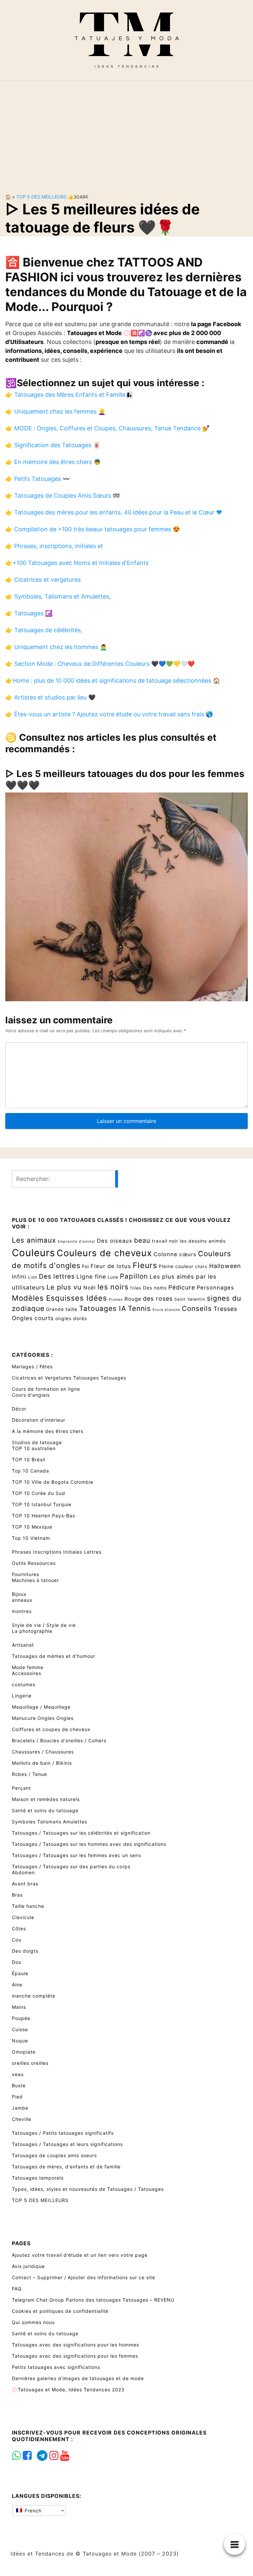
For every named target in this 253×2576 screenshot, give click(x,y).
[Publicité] (126, 132)
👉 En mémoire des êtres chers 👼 (53, 462)
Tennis (139, 1308)
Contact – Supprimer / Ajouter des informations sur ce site (84, 2277)
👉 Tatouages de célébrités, (44, 630)
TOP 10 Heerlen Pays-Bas (43, 1516)
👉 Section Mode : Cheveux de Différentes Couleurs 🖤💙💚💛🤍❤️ (100, 664)
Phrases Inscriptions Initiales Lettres (57, 1552)
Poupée (21, 2018)
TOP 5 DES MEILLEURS (41, 197)
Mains (19, 2007)
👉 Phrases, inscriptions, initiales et (54, 546)
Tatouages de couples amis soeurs (54, 2155)
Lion (33, 1277)
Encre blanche (166, 1310)
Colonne (166, 1254)
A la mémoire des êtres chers (48, 1431)
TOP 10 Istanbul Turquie (42, 1504)
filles (136, 1288)
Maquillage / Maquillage (41, 1707)
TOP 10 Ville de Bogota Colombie (53, 1482)
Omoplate (24, 2052)
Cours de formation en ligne (46, 1389)
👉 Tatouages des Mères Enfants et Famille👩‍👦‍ (69, 395)
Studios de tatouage (37, 1442)
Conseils (197, 1308)
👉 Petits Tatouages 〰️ (38, 479)
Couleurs (33, 1253)
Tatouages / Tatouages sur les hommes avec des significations (89, 1844)
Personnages (215, 1288)
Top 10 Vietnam (31, 1538)
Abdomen (23, 1872)
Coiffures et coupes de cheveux (51, 1729)
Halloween (225, 1266)
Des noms (155, 1288)
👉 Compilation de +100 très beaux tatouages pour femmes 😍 (93, 529)
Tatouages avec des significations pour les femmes (75, 2356)
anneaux (22, 1600)
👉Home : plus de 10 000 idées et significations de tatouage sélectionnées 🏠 (113, 681)
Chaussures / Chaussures (43, 1752)
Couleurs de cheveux (104, 1253)
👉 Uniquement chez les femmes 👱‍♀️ (55, 411)
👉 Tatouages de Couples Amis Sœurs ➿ (63, 496)
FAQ (17, 2289)
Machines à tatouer (35, 1580)
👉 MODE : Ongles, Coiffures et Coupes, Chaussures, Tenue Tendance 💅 (107, 428)
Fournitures (26, 1574)
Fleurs (145, 1265)
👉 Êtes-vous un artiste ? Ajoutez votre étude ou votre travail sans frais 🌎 (109, 714)
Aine (17, 1985)
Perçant (21, 1788)
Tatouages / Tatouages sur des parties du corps (71, 1866)
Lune (113, 1277)
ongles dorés (71, 1318)
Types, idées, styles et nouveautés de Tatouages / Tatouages (88, 2189)
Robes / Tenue (29, 1774)
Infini (19, 1277)
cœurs (188, 1254)
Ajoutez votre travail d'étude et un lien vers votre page (80, 2255)
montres (22, 1611)
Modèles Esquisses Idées (59, 1298)
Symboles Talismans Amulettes (50, 1822)
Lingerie (22, 1696)
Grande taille (62, 1309)
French (32, 2511)
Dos (16, 1962)
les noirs (113, 1287)
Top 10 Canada (30, 1471)
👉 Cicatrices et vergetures (43, 580)
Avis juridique (28, 2266)
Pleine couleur (176, 1266)
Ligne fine (91, 1276)
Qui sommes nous (33, 2322)
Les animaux (34, 1240)
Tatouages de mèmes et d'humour (54, 1656)
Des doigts (25, 1951)
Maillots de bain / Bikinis (42, 1763)
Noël (90, 1288)
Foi (85, 1266)
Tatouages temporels (38, 2178)
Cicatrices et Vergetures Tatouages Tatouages (69, 1378)
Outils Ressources (34, 1563)
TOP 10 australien (34, 1448)
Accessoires (27, 1673)
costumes (24, 1684)
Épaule (20, 1973)
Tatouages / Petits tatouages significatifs (63, 2133)
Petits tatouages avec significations (56, 2367)
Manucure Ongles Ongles (43, 1718)
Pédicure (182, 1287)
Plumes (116, 1300)
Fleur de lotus (111, 1266)
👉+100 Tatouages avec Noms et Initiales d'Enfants (77, 563)
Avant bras (25, 1884)
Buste (19, 2085)
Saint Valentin (190, 1299)
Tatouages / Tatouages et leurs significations (67, 2144)
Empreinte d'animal (76, 1241)
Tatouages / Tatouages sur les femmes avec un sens (76, 1855)
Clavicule (23, 1917)
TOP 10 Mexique (32, 1527)
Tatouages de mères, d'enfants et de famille (66, 2167)
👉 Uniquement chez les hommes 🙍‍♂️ (56, 647)
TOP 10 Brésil (28, 1459)
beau (142, 1240)
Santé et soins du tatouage (45, 1810)
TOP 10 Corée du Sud (39, 1493)
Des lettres (57, 1276)
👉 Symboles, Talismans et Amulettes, (58, 596)
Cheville (22, 2119)
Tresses (225, 1309)
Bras (17, 1895)
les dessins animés (203, 1241)
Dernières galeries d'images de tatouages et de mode (78, 2378)
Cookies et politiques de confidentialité (60, 2311)
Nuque (20, 2041)
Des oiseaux (115, 1241)
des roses (158, 1299)
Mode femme (28, 1667)
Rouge (133, 1299)
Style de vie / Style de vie (44, 1625)
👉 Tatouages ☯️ (29, 613)
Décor (19, 1409)
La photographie (32, 1631)
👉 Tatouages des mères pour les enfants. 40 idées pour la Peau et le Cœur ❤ (114, 512)
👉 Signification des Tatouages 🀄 (53, 445)
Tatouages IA (103, 1308)
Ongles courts (33, 1318)
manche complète (34, 1996)
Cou (17, 1940)
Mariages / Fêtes (32, 1366)
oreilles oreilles (30, 2063)
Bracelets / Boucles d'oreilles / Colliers (59, 1740)
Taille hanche (28, 1906)
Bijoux (19, 1594)
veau (18, 2074)
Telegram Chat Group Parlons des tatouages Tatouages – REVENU (93, 2300)
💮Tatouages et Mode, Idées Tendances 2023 (68, 2390)
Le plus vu (64, 1287)
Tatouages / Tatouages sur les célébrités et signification (81, 1833)
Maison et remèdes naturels (46, 1799)
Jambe (20, 2108)
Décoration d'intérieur (39, 1420)
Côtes (19, 1928)
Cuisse (20, 2029)
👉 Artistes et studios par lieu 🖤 (50, 697)
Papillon (134, 1276)
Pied (17, 2097)
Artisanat (23, 1645)
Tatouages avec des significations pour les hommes (75, 2345)
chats (201, 1267)
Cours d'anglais (31, 1395)
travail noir (165, 1241)
